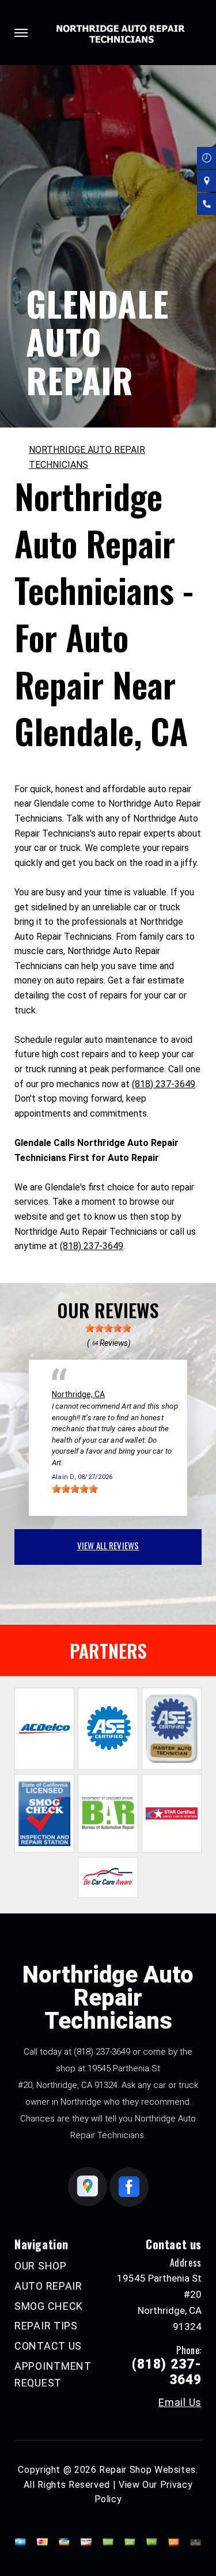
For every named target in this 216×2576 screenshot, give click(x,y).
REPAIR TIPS (46, 2326)
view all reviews (108, 1545)
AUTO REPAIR (48, 2286)
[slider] (108, 1328)
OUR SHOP (41, 2266)
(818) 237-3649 (164, 1084)
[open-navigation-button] (21, 33)
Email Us (180, 2403)
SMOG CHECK (49, 2306)
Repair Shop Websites (147, 2470)
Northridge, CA (78, 1394)
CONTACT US (48, 2346)
